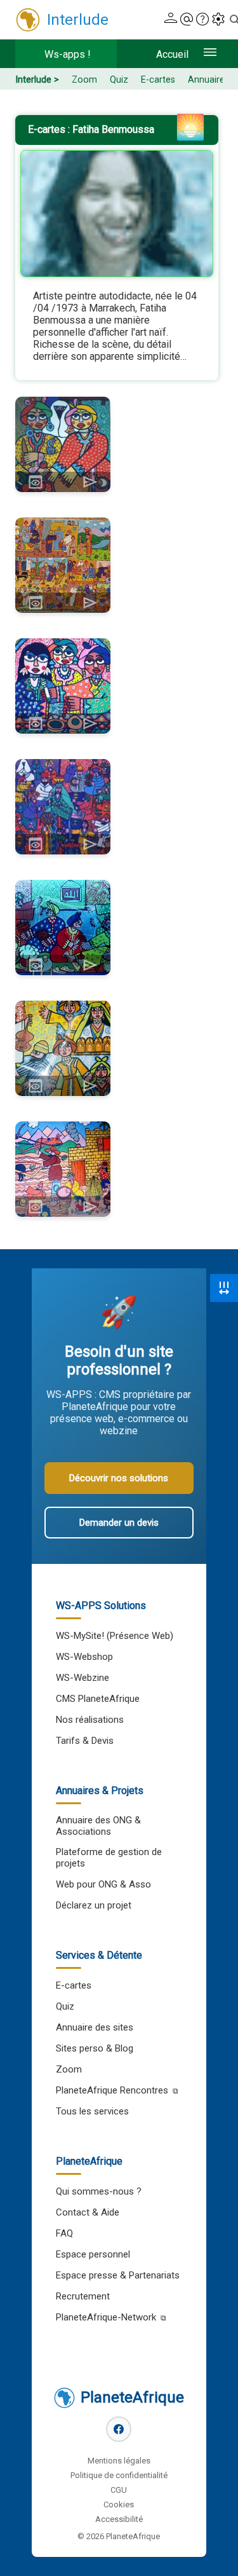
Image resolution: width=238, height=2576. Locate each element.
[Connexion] (171, 20)
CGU (119, 2490)
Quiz (119, 80)
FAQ (64, 2233)
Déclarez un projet (94, 1905)
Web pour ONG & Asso (103, 1884)
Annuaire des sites (95, 2027)
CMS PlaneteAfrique (98, 1699)
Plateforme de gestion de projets (109, 1858)
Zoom (84, 80)
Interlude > (37, 80)
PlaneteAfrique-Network (106, 2317)
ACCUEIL (172, 54)
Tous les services (92, 2111)
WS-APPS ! (68, 54)
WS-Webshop (84, 1657)
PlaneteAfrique (132, 2397)
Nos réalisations (90, 1720)
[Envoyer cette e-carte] (90, 482)
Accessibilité (119, 2519)
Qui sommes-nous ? (99, 2191)
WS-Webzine (83, 1678)
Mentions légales (119, 2461)
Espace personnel (93, 2254)
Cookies (119, 2504)
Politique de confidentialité (119, 2475)
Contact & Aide (88, 2212)
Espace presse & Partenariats (118, 2275)
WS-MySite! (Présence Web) (115, 1636)
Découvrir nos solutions (119, 1478)
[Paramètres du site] (218, 20)
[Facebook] (119, 2429)
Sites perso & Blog (95, 2048)
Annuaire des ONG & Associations (98, 1826)
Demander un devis (119, 1523)
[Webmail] (187, 20)
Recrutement (83, 2296)
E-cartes (158, 80)
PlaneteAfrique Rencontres (112, 2090)
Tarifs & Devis (85, 1741)
